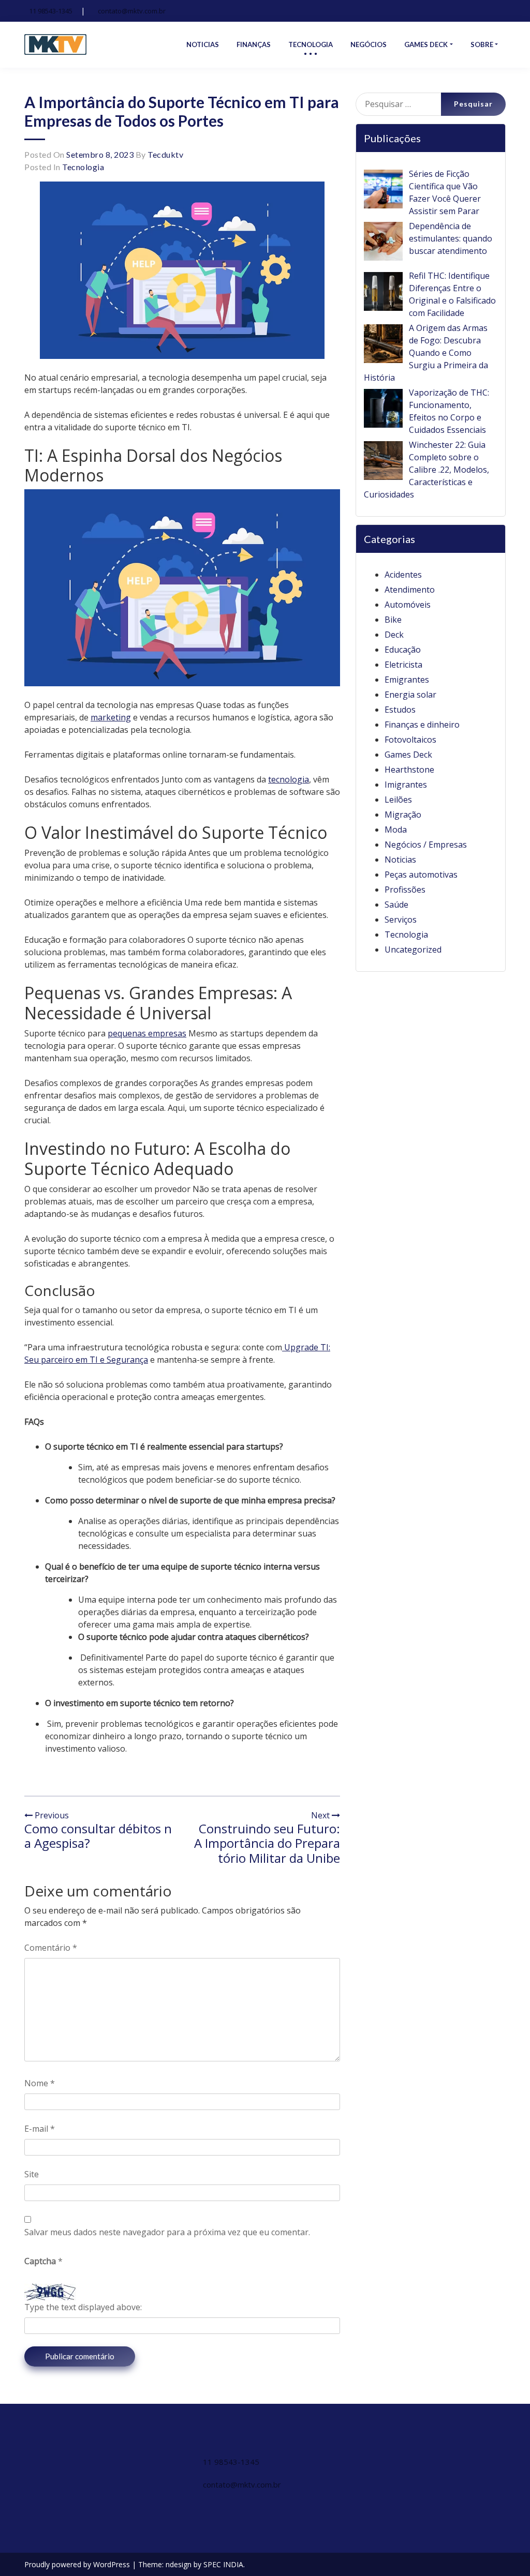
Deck (394, 635)
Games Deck (408, 755)
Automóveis (408, 605)
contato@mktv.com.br (132, 11)
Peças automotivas (421, 875)
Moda (396, 830)
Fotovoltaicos (410, 740)
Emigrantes (407, 680)
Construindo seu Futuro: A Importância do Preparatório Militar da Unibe (267, 1843)
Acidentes (403, 575)
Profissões (405, 890)
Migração (403, 815)
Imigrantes (406, 785)
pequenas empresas (147, 1033)
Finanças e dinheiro (422, 725)
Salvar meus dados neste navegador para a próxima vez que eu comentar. (167, 2232)
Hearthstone (409, 770)
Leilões (398, 800)
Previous (51, 1815)
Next (321, 1815)
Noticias (400, 860)
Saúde (396, 905)
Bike (393, 620)
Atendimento (410, 590)
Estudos (400, 710)
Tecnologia (83, 167)
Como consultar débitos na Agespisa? (98, 1836)
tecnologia (289, 779)
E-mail (40, 2129)
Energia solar (410, 695)
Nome (40, 2083)
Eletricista (403, 665)
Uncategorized (413, 950)
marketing (111, 717)
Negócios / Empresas (426, 845)
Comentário (51, 1948)
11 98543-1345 (51, 11)
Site (32, 2174)
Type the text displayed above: (83, 2307)
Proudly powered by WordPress (78, 2564)
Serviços (401, 920)
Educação (403, 650)
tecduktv (165, 154)
